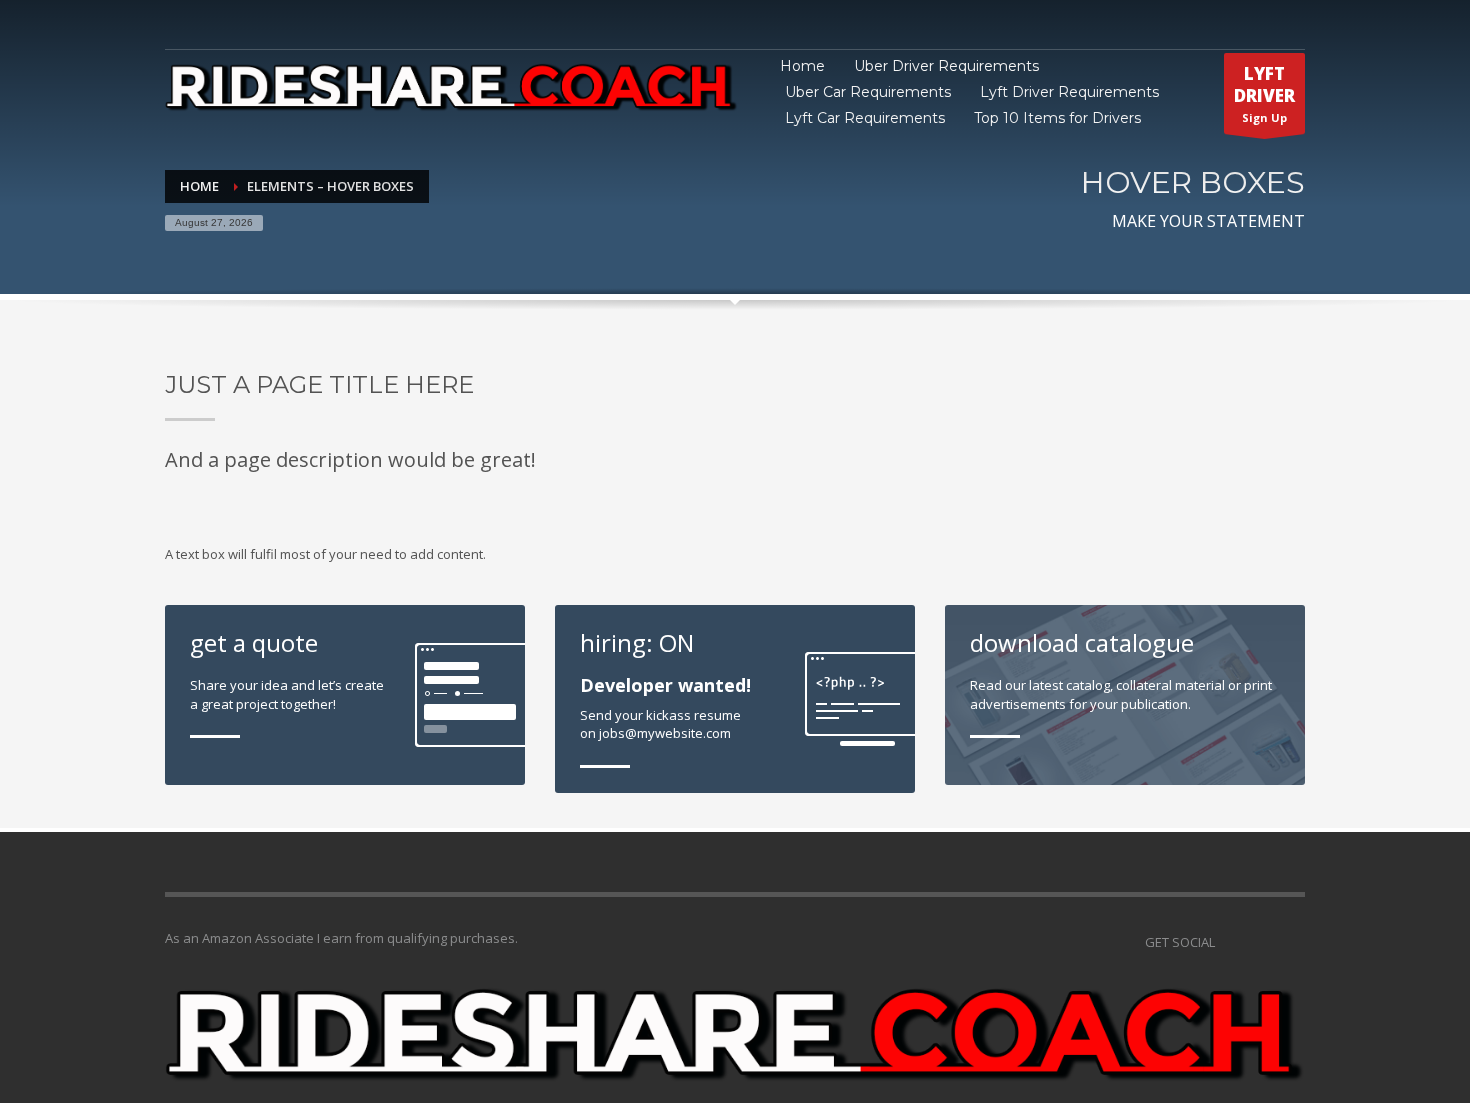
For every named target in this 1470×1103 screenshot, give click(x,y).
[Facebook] (1290, 942)
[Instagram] (1260, 942)
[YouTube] (1230, 942)
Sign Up (1264, 93)
